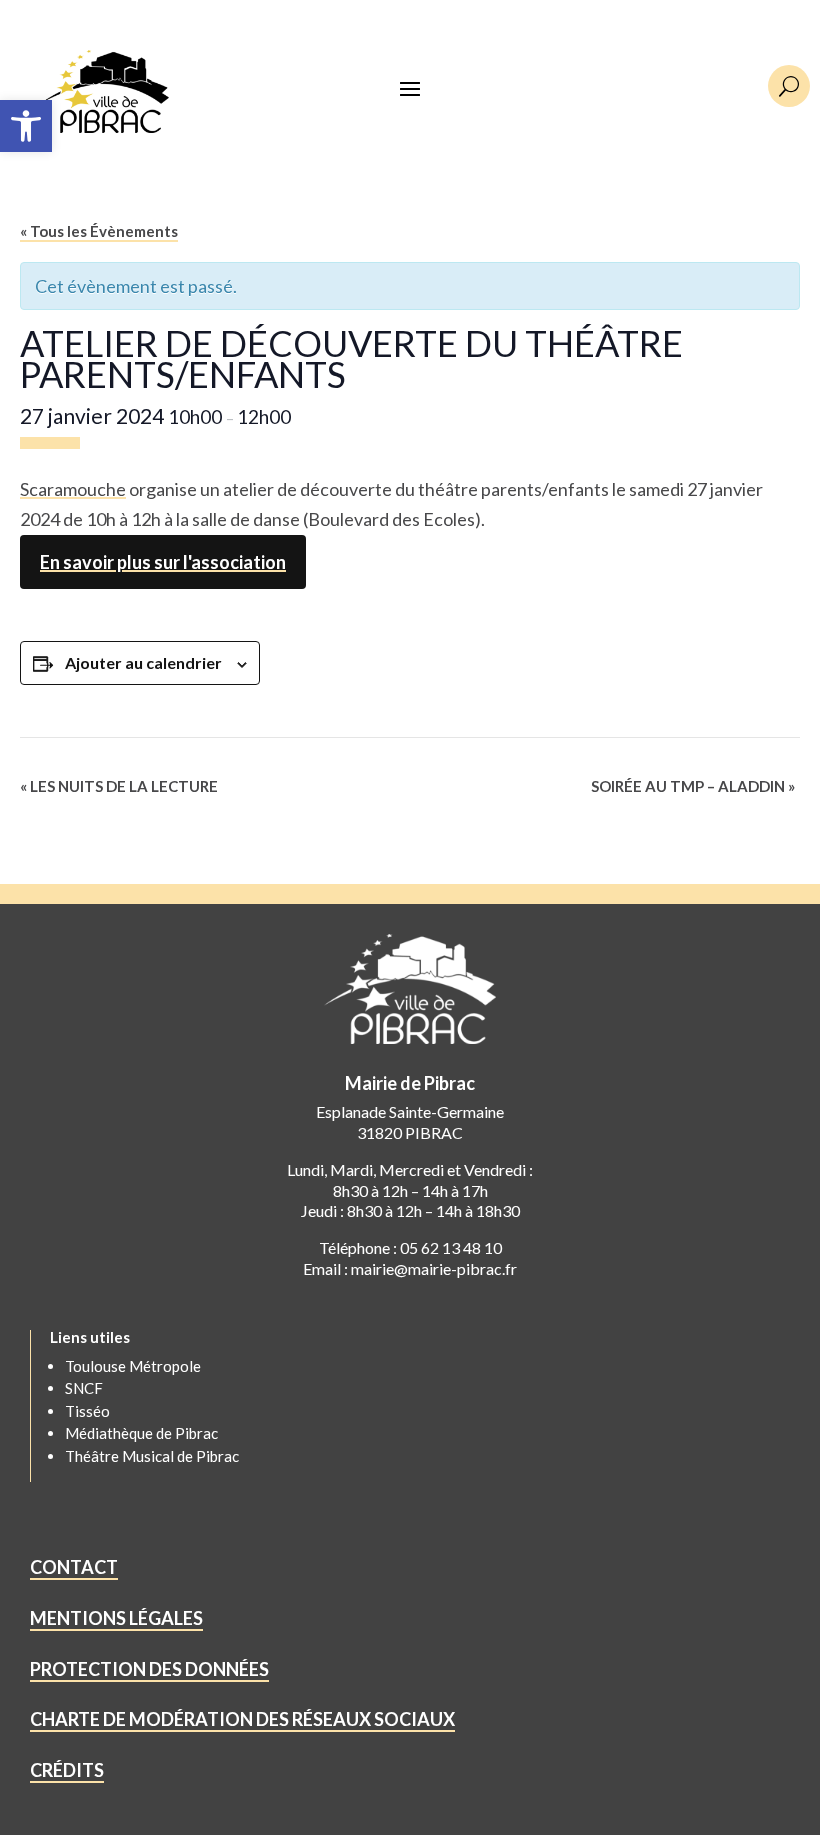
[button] (26, 126)
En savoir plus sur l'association (163, 562)
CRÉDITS (67, 1770)
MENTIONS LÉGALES (116, 1618)
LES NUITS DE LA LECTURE (119, 786)
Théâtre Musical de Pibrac (152, 1456)
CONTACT (74, 1567)
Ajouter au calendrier (143, 662)
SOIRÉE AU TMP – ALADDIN (693, 786)
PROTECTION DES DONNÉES (149, 1669)
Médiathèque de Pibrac (141, 1433)
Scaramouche (73, 489)
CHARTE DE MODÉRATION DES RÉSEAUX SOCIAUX (242, 1719)
